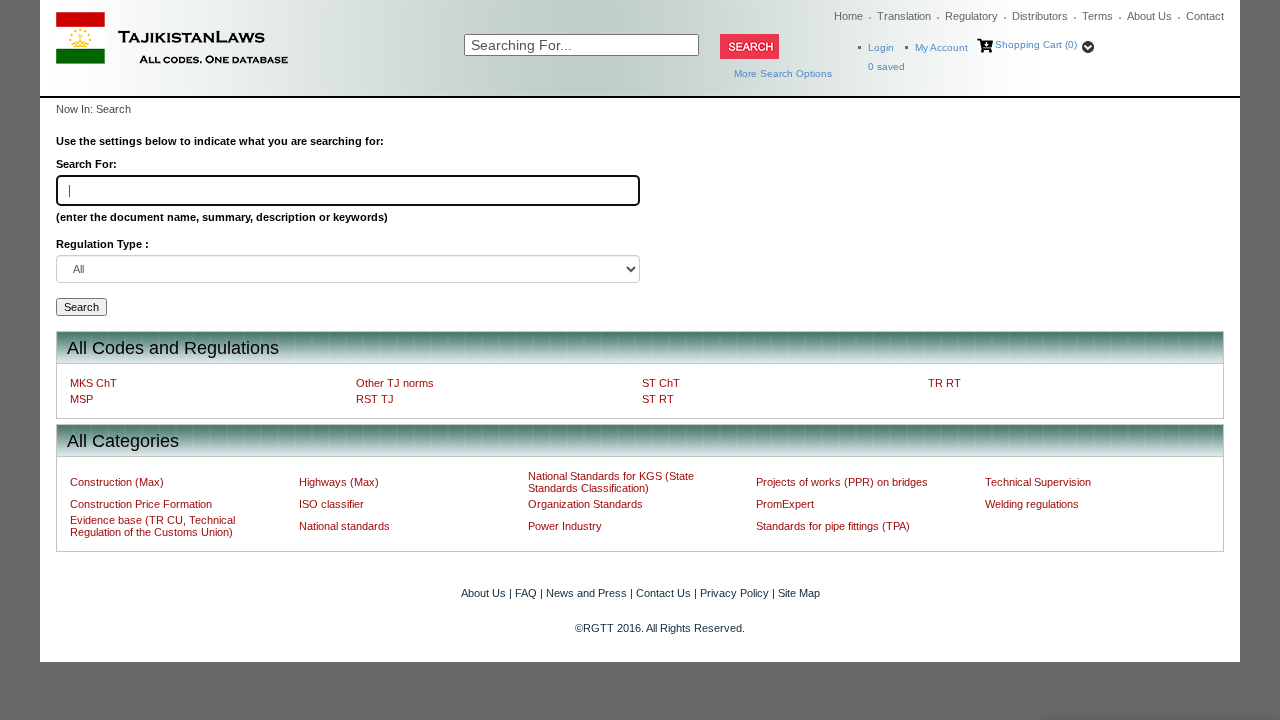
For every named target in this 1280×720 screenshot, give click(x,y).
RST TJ (375, 399)
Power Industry (565, 526)
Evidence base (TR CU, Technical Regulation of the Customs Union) (152, 526)
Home (848, 16)
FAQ (526, 593)
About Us (1149, 16)
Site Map (799, 593)
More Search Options (783, 73)
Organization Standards (585, 504)
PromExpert (785, 504)
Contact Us (663, 593)
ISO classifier (331, 504)
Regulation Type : (102, 244)
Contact (1205, 16)
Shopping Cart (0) (1036, 44)
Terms (1097, 16)
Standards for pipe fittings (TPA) (833, 526)
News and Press (586, 593)
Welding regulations (1032, 504)
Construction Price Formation (141, 504)
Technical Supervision (1038, 482)
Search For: (86, 164)
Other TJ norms (395, 383)
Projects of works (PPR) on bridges (842, 482)
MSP (81, 399)
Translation (904, 16)
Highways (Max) (339, 482)
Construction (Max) (117, 482)
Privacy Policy (734, 593)
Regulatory (971, 16)
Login (881, 47)
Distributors (1040, 16)
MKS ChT (93, 383)
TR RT (944, 383)
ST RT (658, 399)
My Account (941, 47)
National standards (344, 526)
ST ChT (661, 383)
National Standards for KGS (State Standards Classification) (611, 482)
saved (886, 66)
